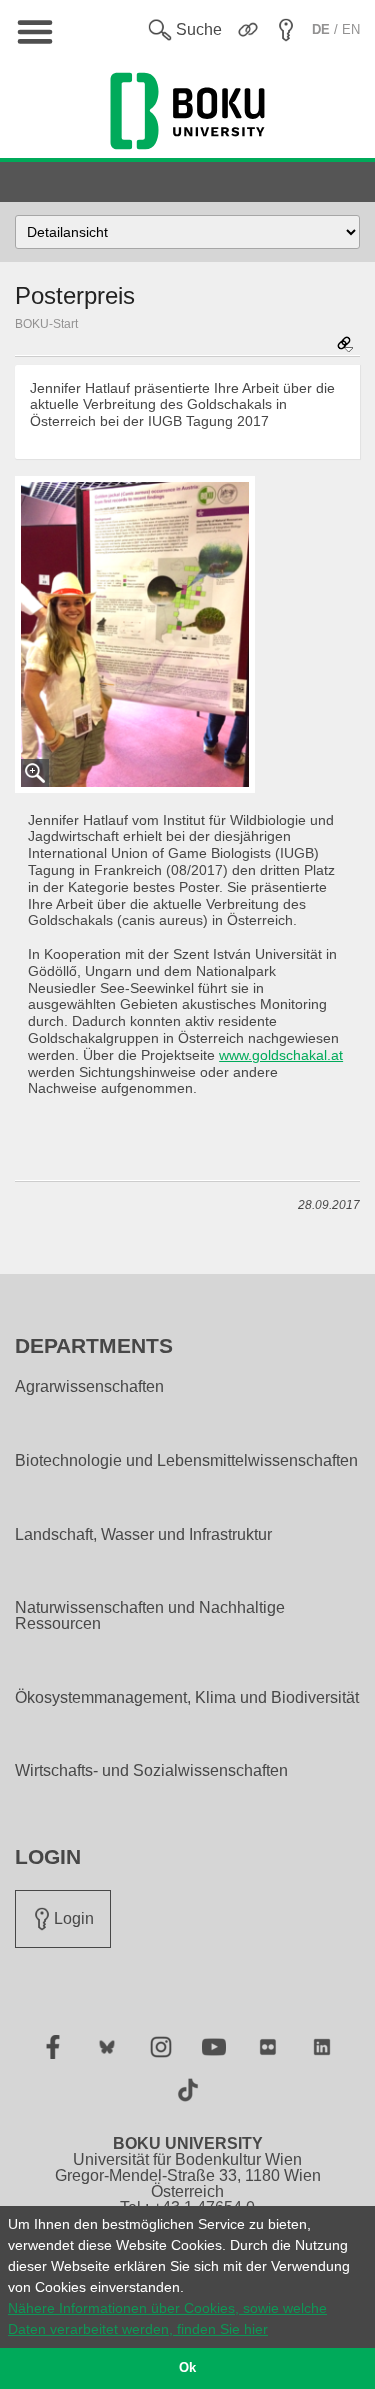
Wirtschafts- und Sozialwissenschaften (151, 1771)
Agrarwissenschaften (89, 1387)
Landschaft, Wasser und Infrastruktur (143, 1535)
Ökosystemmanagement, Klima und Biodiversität (187, 1698)
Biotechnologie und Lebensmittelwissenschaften (186, 1461)
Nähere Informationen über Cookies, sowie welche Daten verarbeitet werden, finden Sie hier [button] (167, 2318)
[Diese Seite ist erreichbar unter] (345, 345)
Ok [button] (187, 2368)
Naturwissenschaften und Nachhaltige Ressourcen (150, 1616)
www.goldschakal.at (281, 1055)
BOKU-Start (46, 324)
